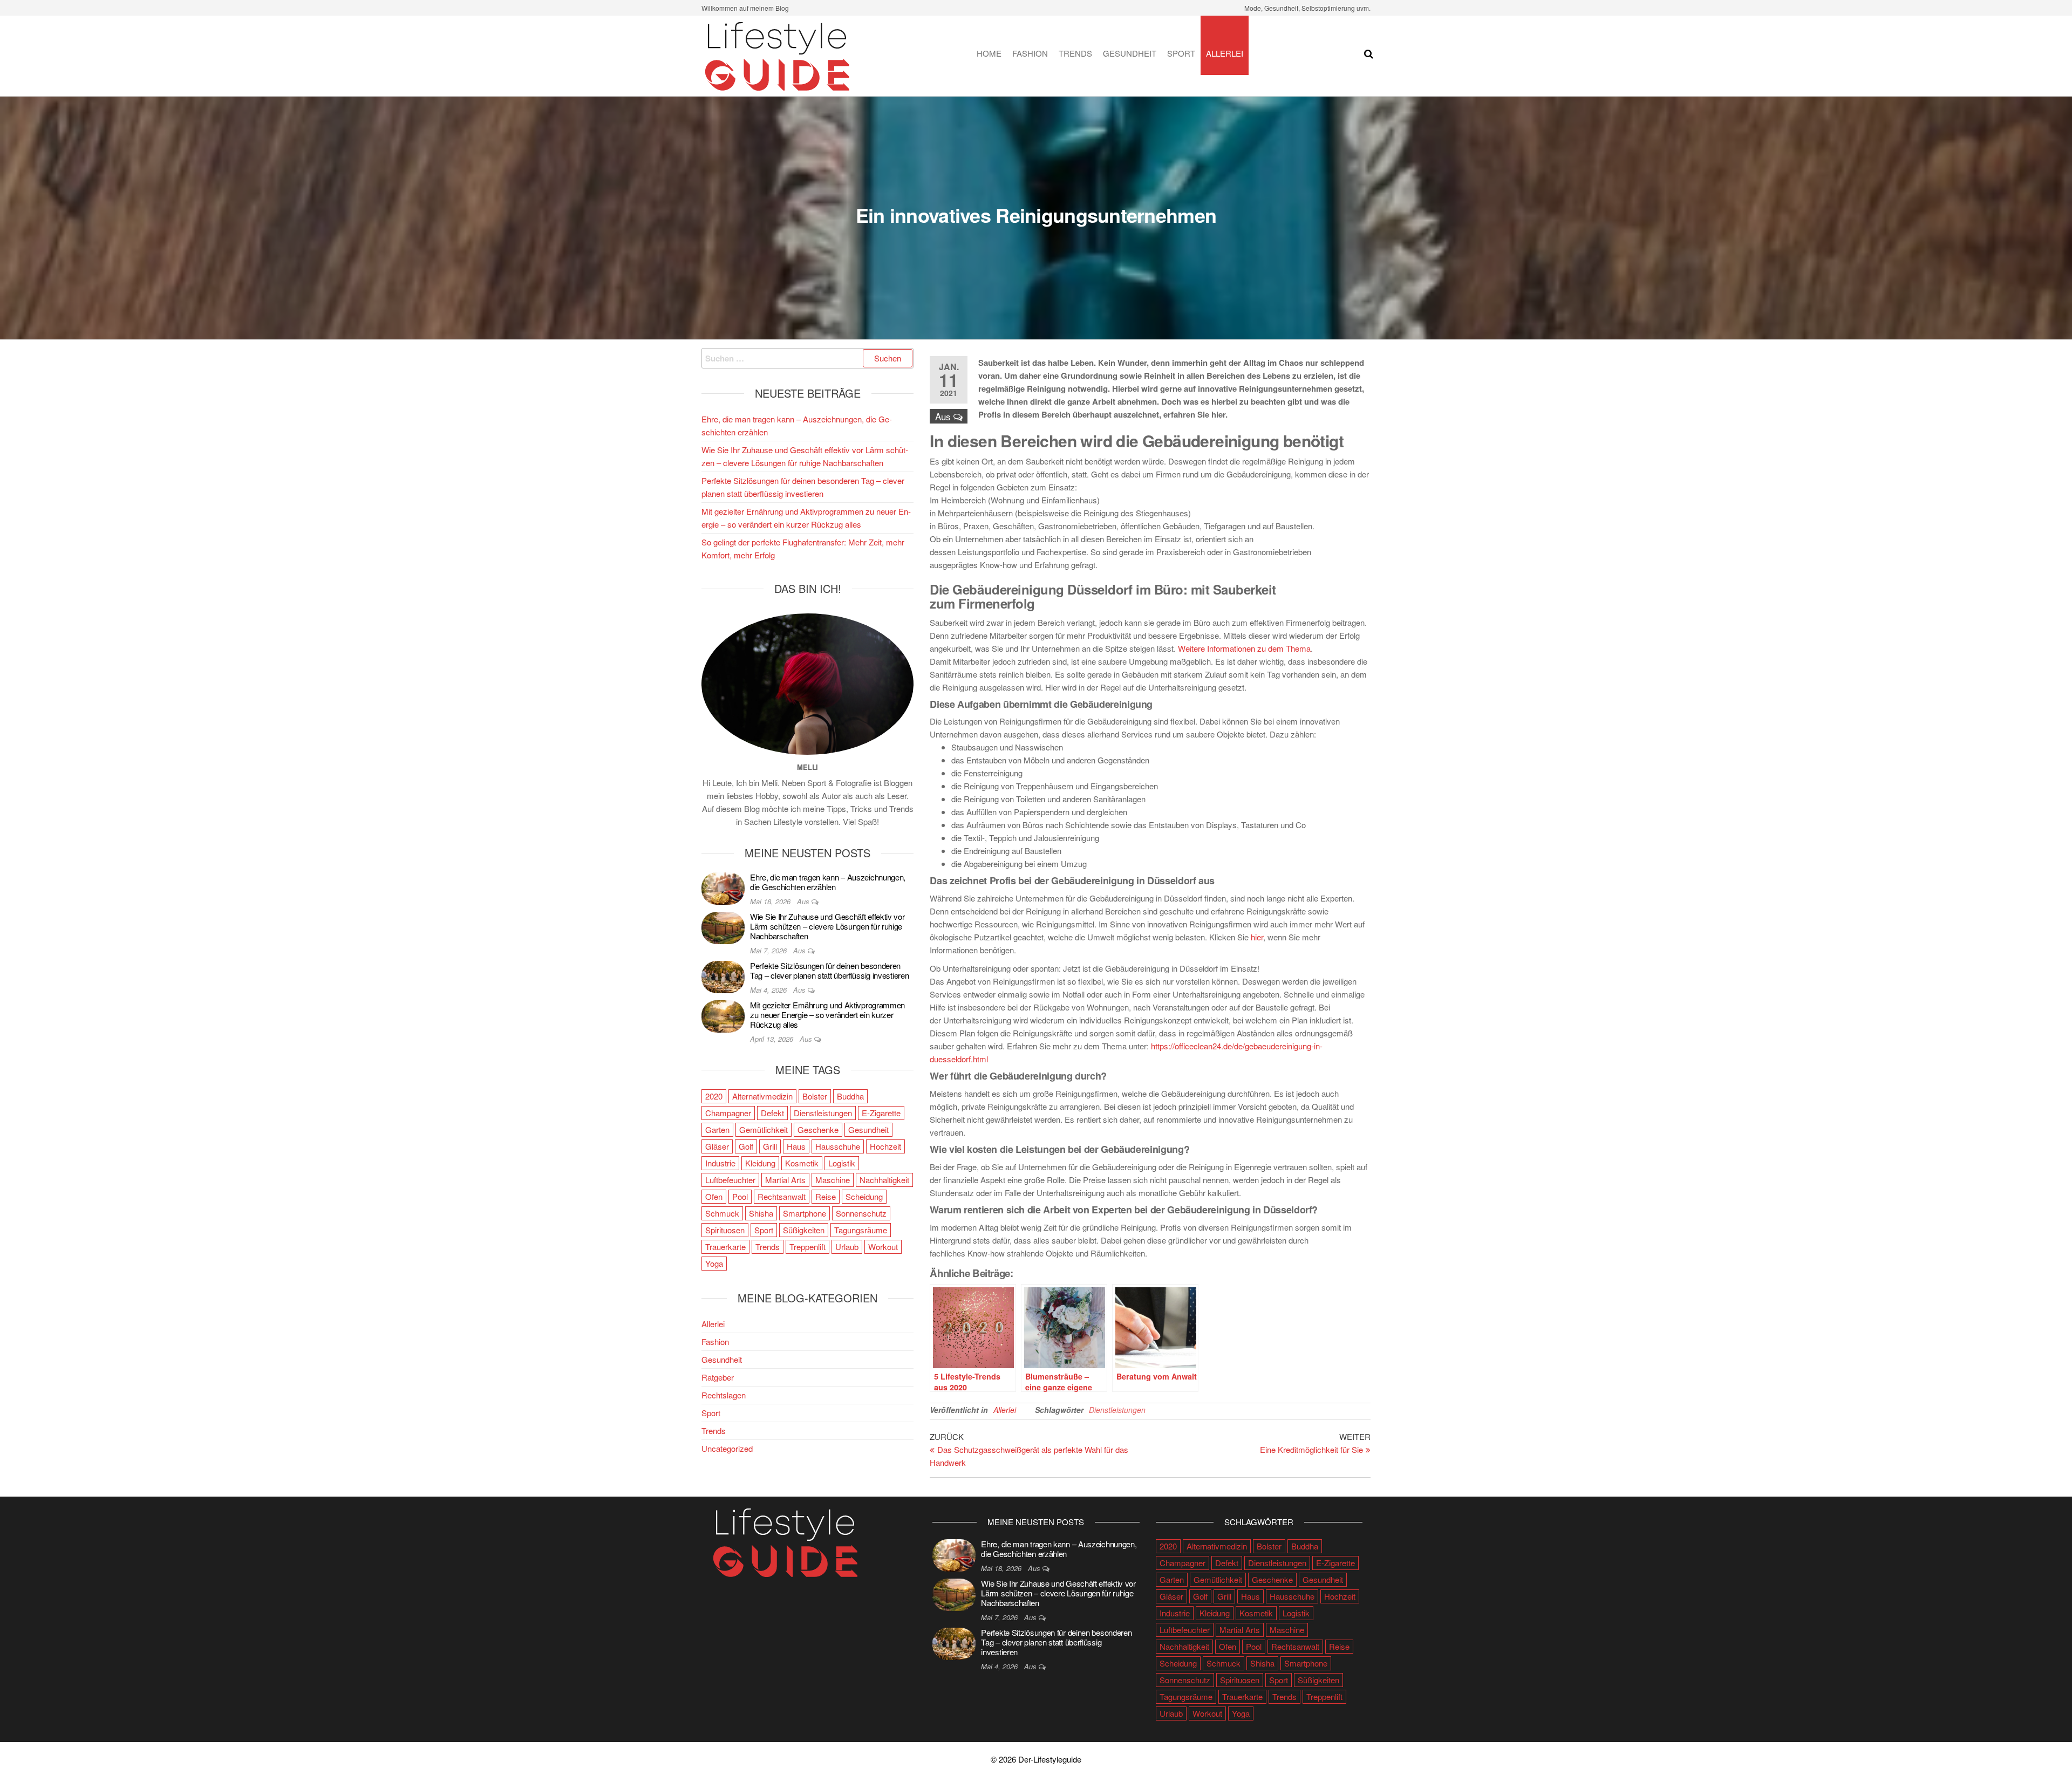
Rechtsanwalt (782, 1196)
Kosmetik (802, 1163)
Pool (740, 1196)
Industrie (720, 1163)
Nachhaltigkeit (884, 1180)
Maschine (833, 1180)
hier (1257, 937)
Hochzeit (885, 1146)
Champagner (728, 1113)
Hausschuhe (838, 1146)
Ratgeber (718, 1377)
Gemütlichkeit (764, 1129)
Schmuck (722, 1213)
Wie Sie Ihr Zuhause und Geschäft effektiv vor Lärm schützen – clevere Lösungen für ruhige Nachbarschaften (827, 926)
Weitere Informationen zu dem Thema (1244, 648)
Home (989, 53)
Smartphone (805, 1213)
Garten (717, 1129)
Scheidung (864, 1196)
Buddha (850, 1096)
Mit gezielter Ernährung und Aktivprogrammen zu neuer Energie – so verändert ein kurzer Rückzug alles (827, 1015)
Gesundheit (1130, 53)
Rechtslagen (724, 1395)
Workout (883, 1247)
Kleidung (760, 1163)
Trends (1075, 53)
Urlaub (847, 1247)
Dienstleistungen (1117, 1410)
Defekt (772, 1113)
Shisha (761, 1213)
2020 (714, 1096)
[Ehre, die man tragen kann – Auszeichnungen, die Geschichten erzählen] (723, 887)
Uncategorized (727, 1448)
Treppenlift (807, 1247)
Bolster (815, 1096)
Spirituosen (725, 1230)
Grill (770, 1146)
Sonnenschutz (861, 1213)
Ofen (714, 1196)
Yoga (714, 1263)
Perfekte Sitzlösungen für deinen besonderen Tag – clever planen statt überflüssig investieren (829, 970)
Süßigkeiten (804, 1230)
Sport (1181, 53)
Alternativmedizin (762, 1096)
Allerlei (1225, 53)
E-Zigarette (881, 1113)
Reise (826, 1196)
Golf (746, 1146)
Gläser (717, 1146)
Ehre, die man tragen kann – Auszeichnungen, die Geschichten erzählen (828, 882)
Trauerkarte (725, 1247)
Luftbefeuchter (730, 1180)
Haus (796, 1146)
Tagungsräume (861, 1230)
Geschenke (818, 1129)
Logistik (842, 1163)
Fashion (1030, 53)
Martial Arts (785, 1180)
